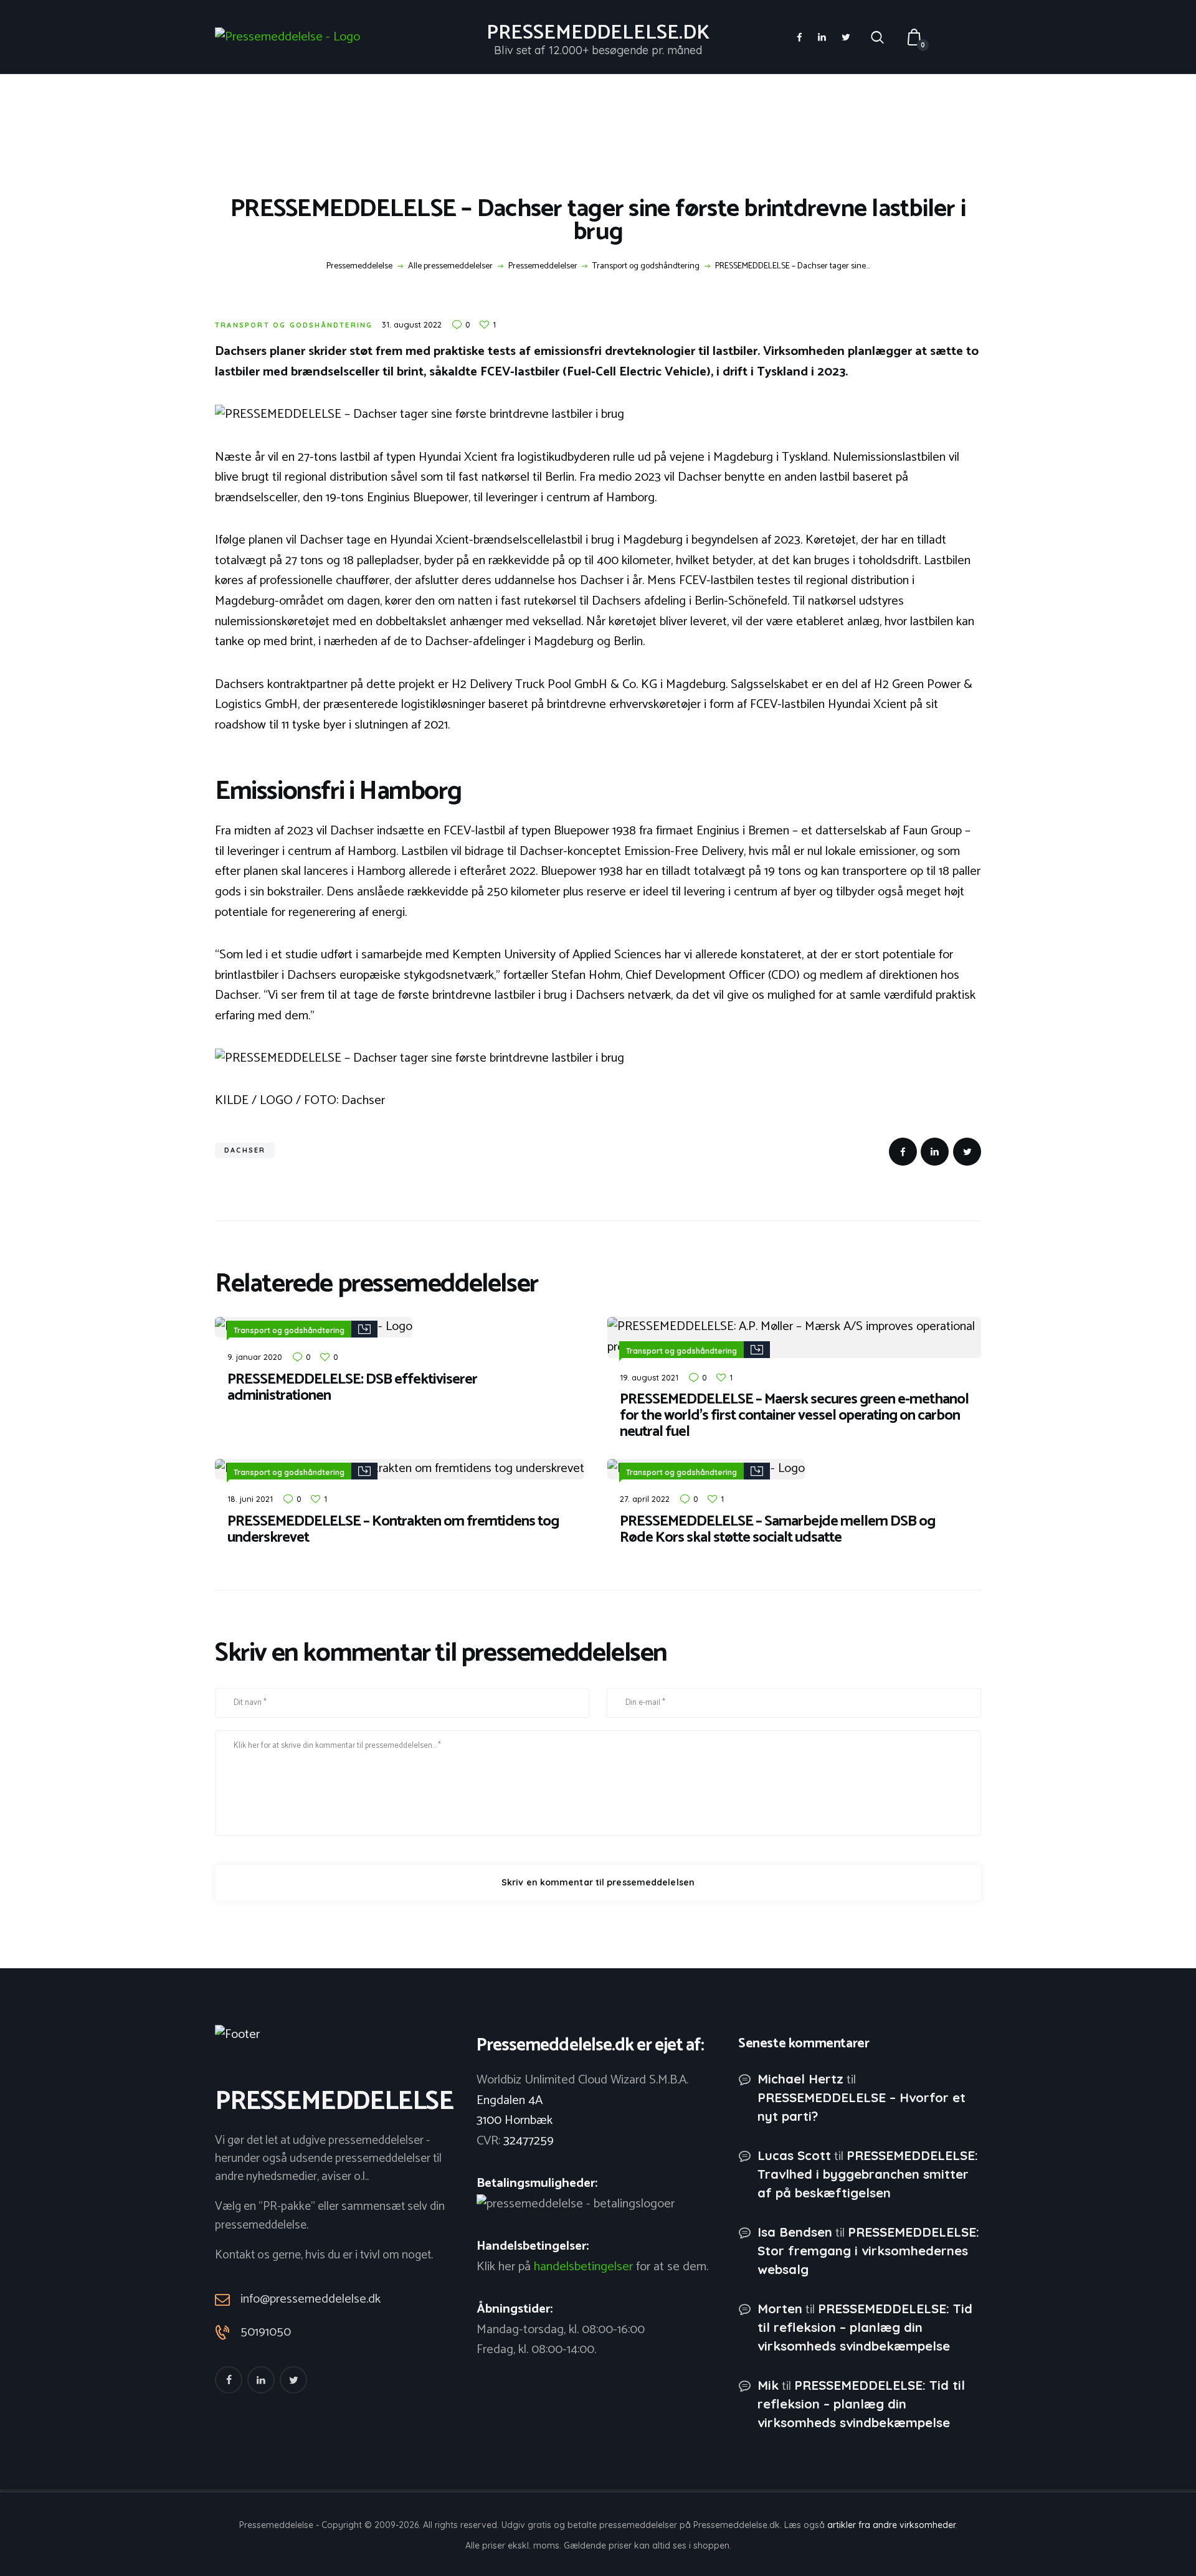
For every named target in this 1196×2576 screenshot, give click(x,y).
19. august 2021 (649, 1377)
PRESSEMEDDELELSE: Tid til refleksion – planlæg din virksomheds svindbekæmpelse (865, 2327)
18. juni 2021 (250, 1499)
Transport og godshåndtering (646, 267)
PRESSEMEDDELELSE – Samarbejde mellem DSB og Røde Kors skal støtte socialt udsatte (777, 1530)
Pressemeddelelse (359, 267)
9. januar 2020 (255, 1357)
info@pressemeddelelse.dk (311, 2299)
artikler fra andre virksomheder (891, 2525)
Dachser (245, 1150)
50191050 (266, 2333)
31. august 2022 (412, 324)
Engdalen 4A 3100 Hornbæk (515, 2111)
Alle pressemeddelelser (450, 266)
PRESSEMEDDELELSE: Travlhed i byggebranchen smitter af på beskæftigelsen (868, 2174)
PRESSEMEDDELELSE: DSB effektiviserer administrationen (352, 1388)
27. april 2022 (645, 1499)
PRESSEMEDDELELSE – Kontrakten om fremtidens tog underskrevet (393, 1530)
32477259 (529, 2141)
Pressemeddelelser (543, 267)
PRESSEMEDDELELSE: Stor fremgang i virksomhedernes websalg (868, 2251)
